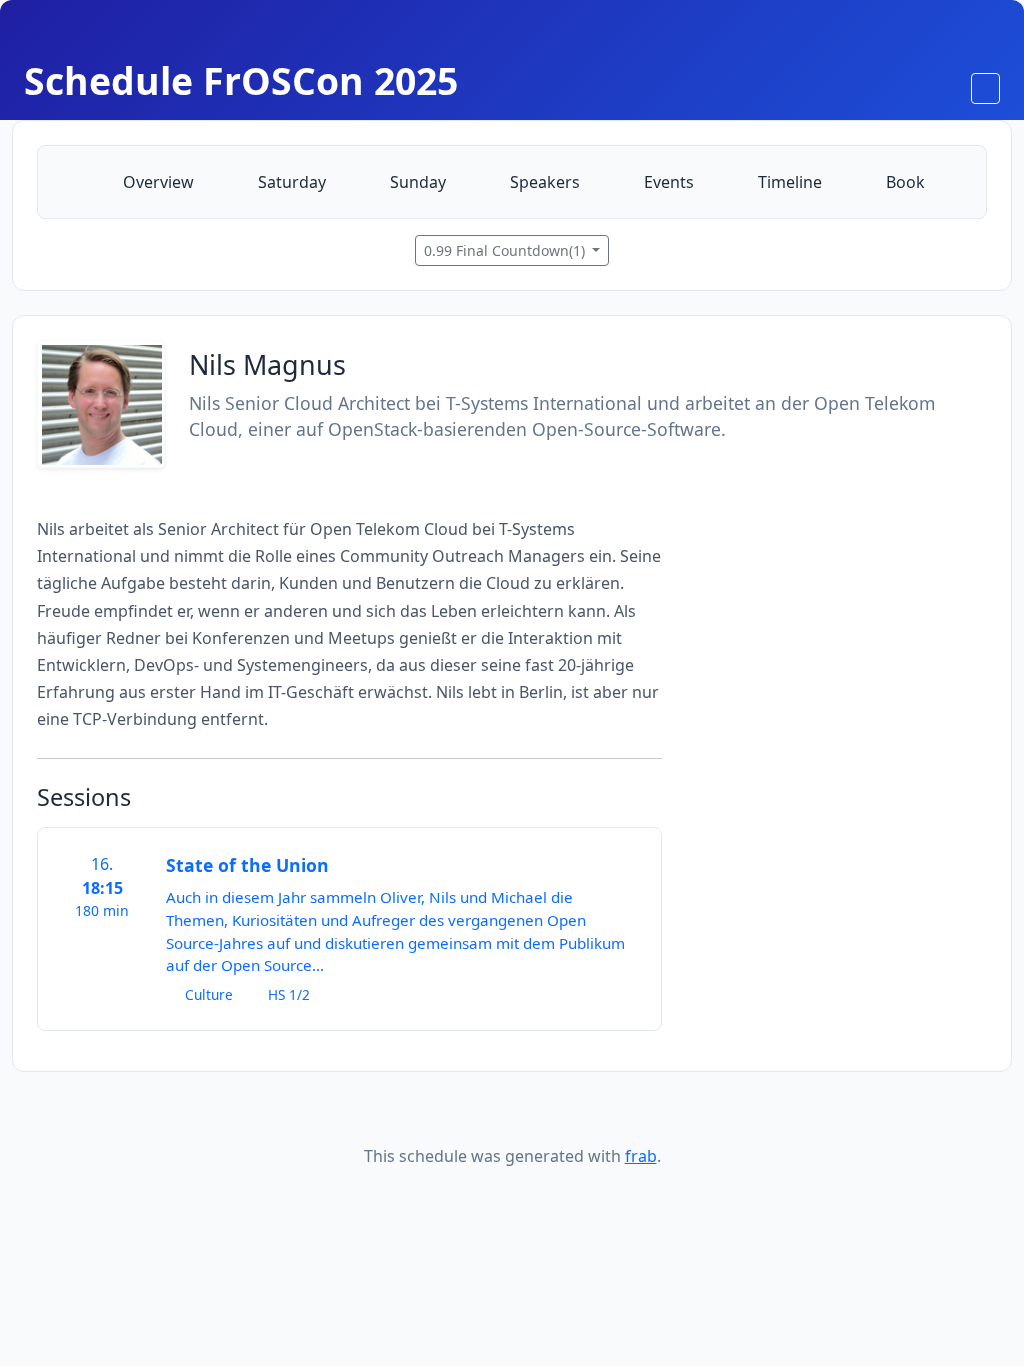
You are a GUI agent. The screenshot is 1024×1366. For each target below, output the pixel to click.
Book (903, 182)
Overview (156, 182)
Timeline (788, 182)
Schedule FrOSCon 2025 (241, 80)
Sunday (416, 182)
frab (641, 1156)
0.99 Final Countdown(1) (506, 250)
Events (667, 182)
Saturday (290, 182)
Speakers (543, 182)
